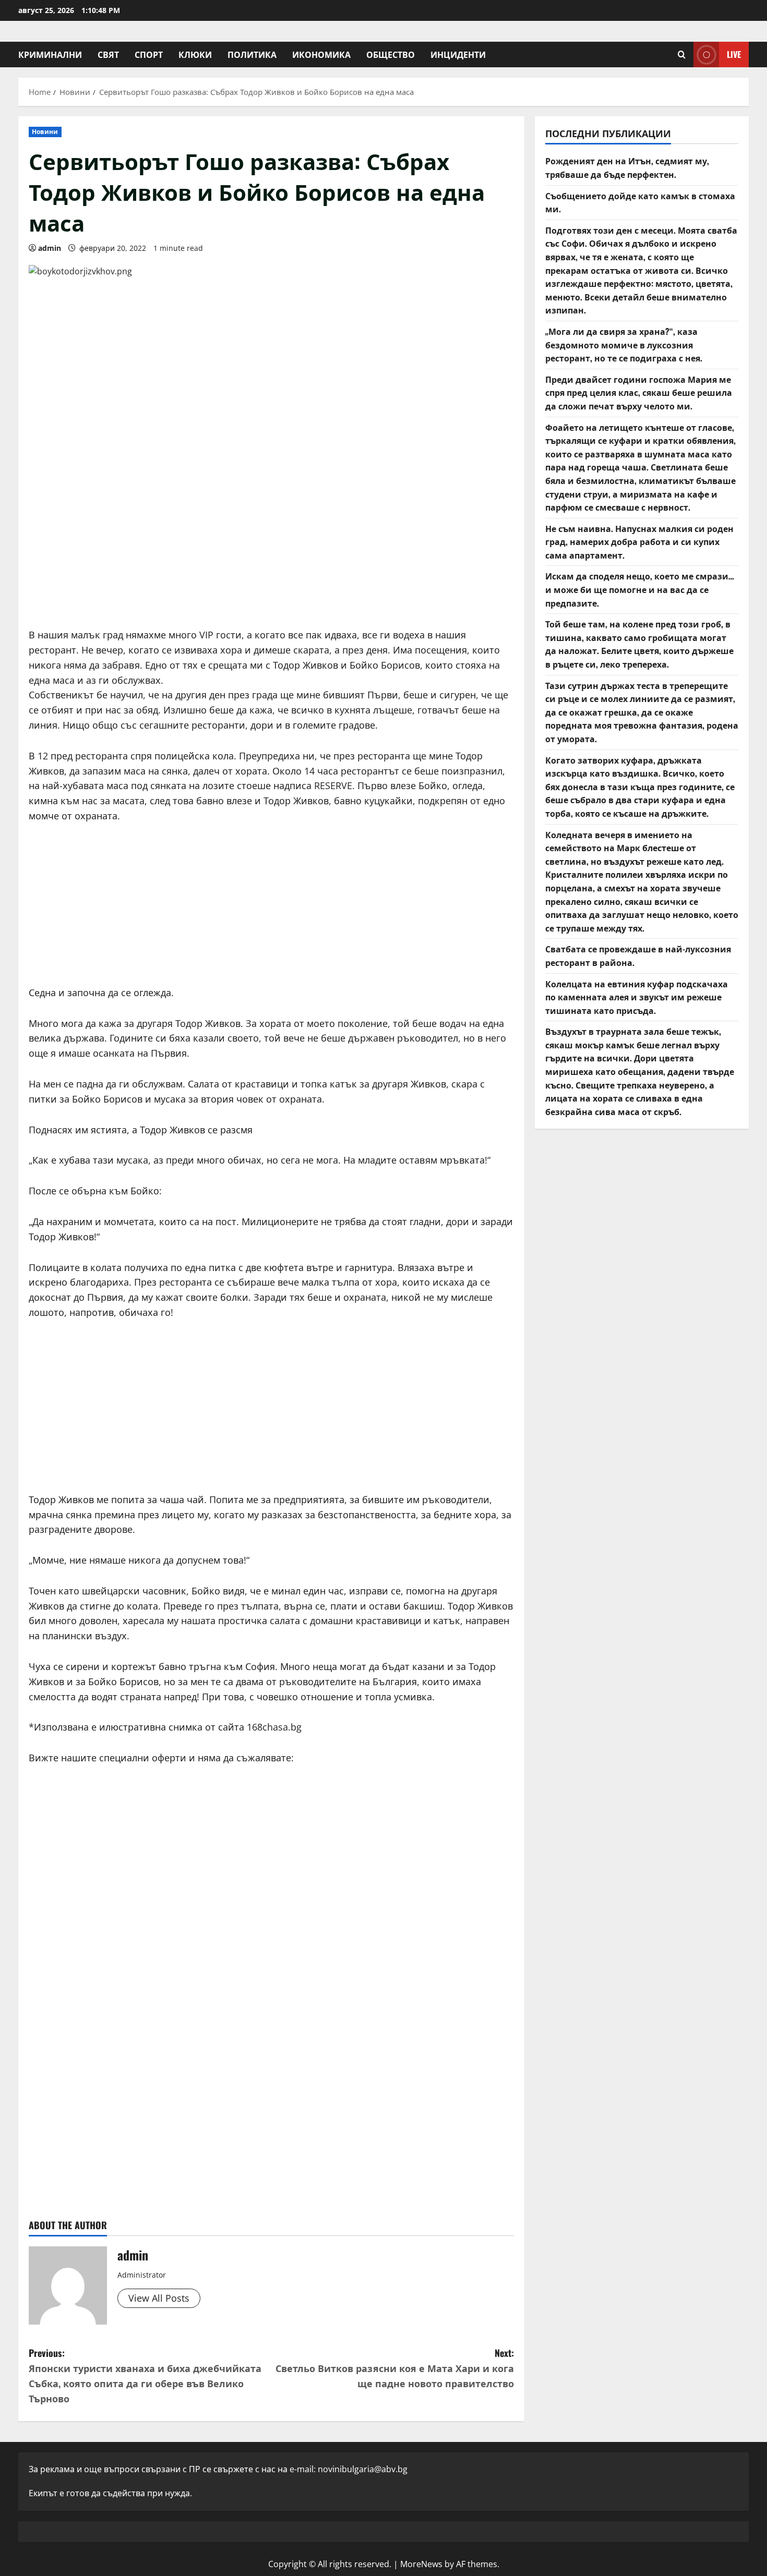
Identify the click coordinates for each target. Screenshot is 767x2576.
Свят (108, 54)
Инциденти (458, 54)
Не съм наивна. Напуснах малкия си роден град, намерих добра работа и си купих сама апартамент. (639, 541)
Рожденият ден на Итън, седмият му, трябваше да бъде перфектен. (627, 167)
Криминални (50, 54)
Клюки (195, 54)
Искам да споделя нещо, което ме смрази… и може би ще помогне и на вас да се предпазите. (640, 589)
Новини (45, 132)
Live (734, 54)
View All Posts (159, 2298)
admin (50, 248)
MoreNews (421, 2564)
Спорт (149, 54)
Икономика (321, 54)
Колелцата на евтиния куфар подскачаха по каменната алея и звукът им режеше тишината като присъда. (637, 996)
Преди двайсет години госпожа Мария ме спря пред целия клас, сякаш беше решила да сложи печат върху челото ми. (639, 392)
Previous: (145, 2375)
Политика (252, 54)
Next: (395, 2368)
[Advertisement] (271, 539)
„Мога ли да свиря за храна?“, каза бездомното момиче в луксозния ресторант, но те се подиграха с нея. (624, 344)
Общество (391, 54)
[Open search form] (682, 55)
